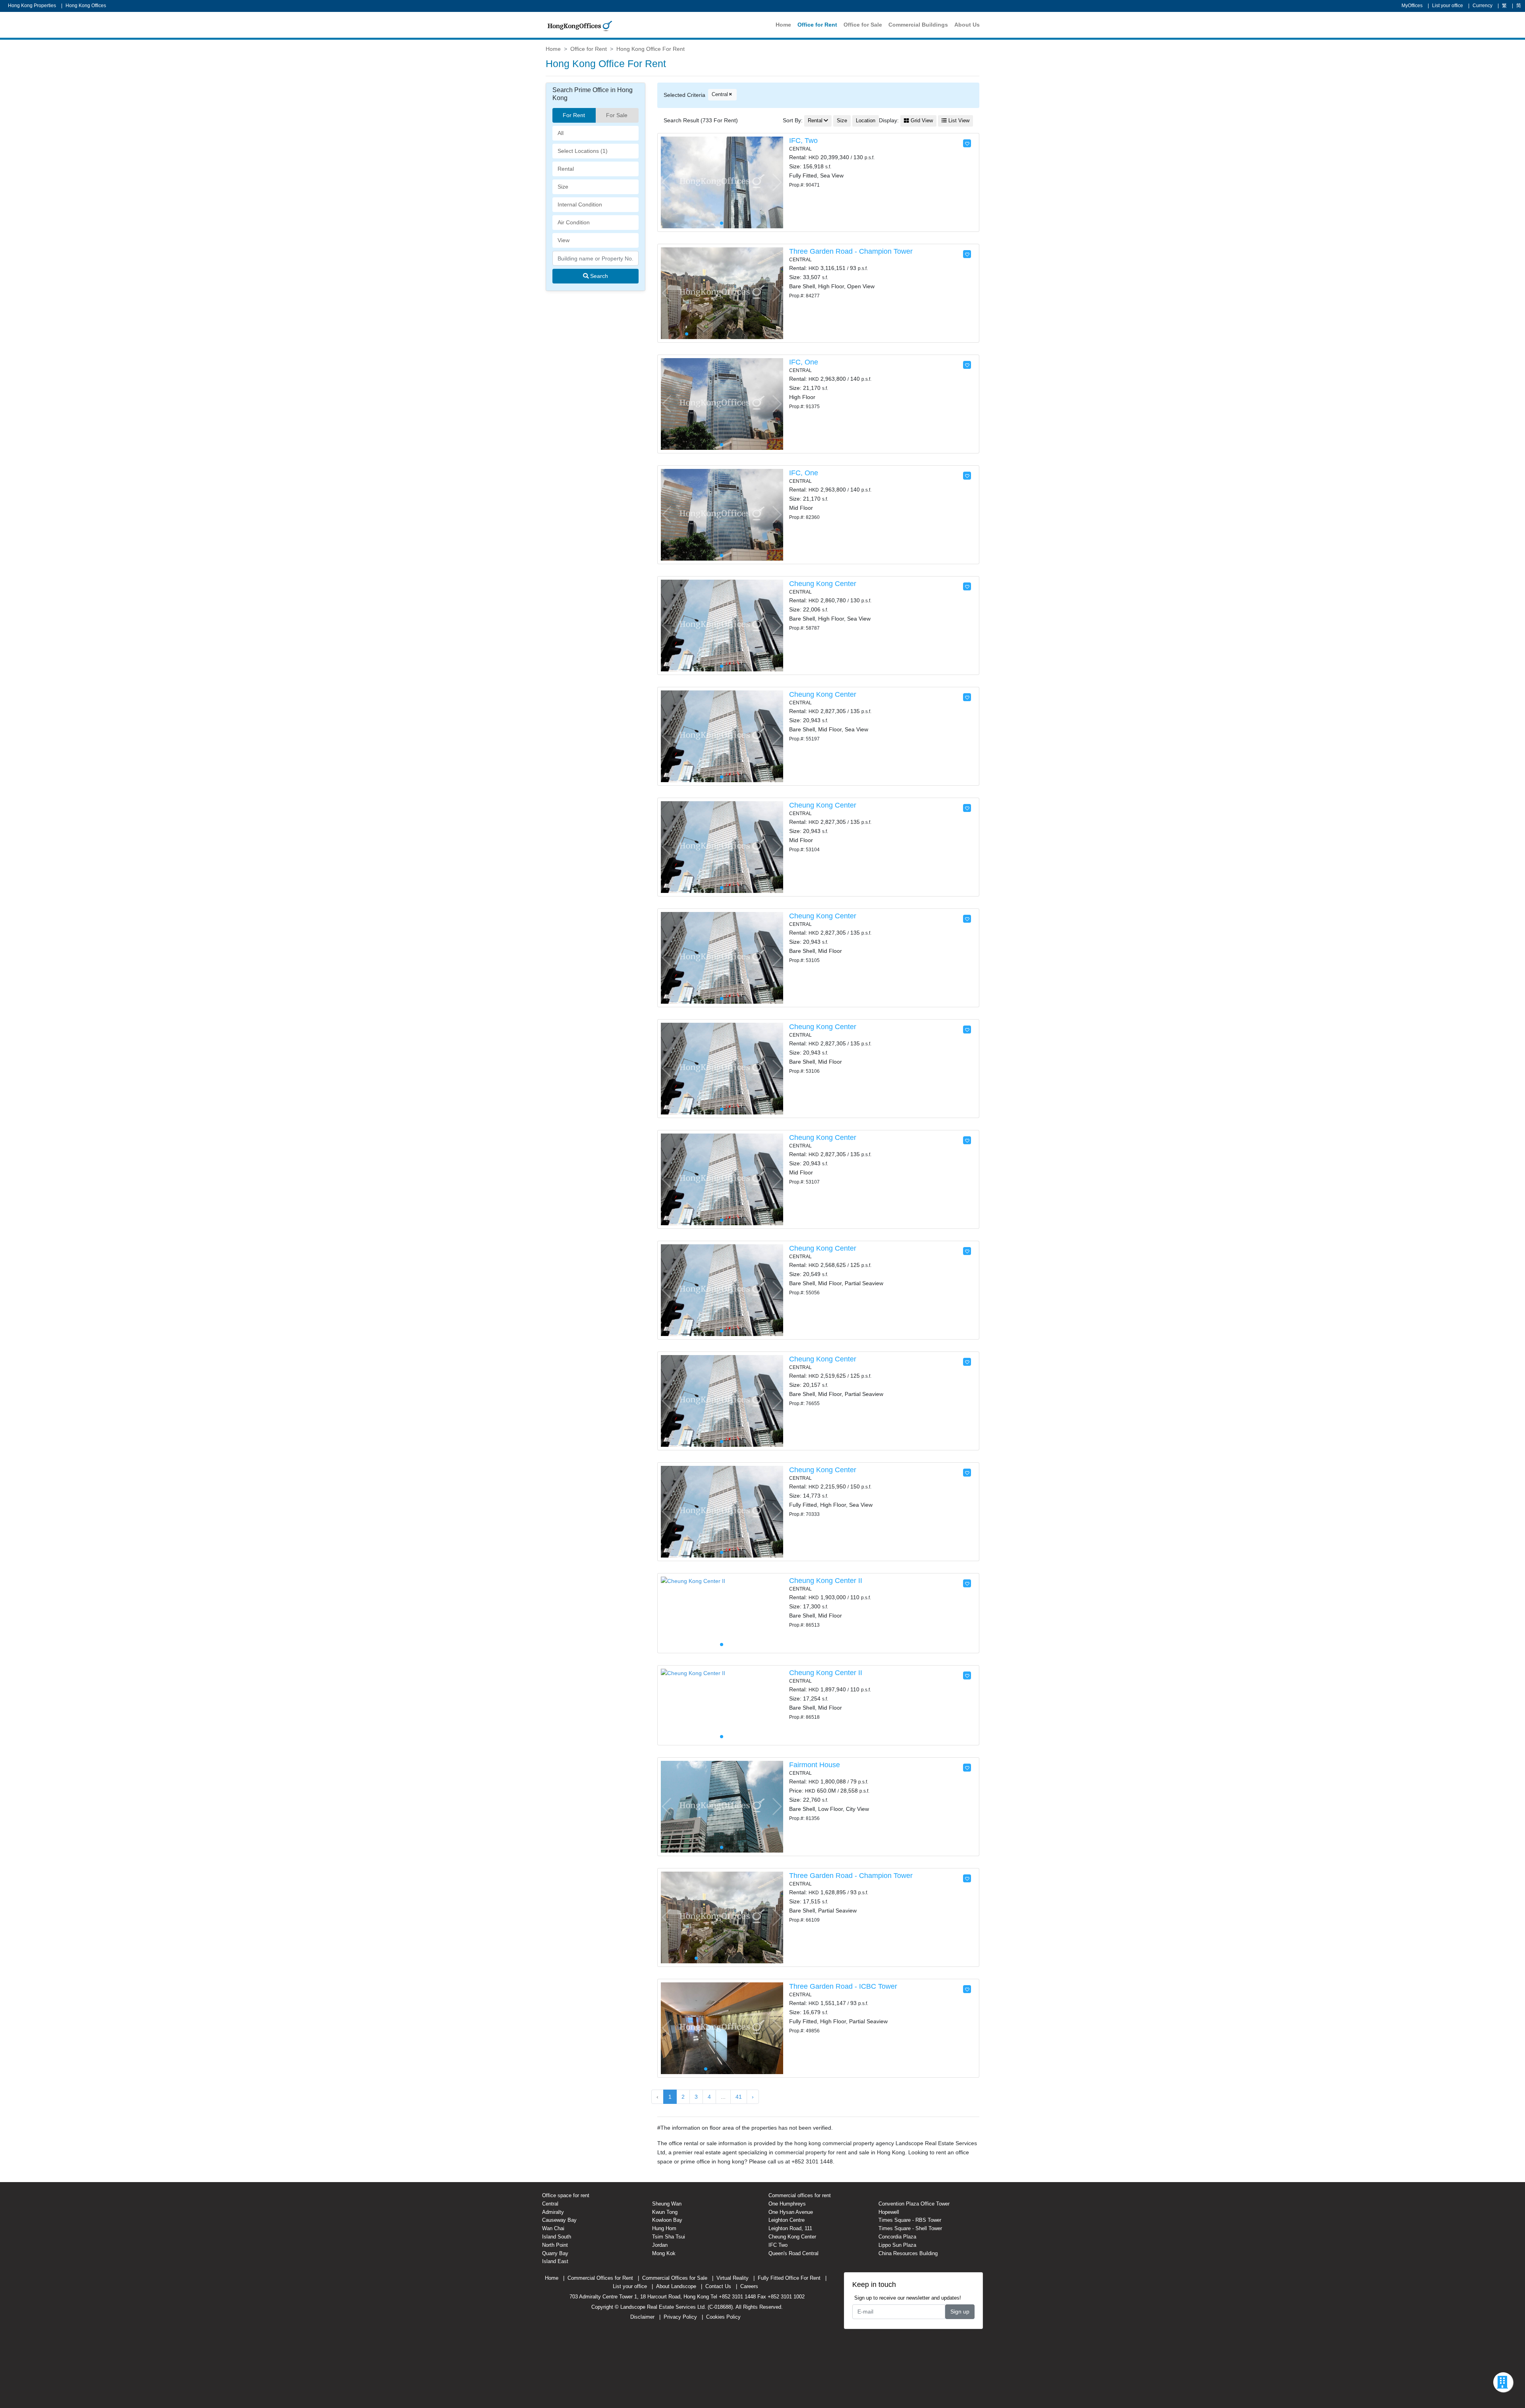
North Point (555, 2245)
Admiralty (553, 2212)
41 (739, 2097)
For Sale (617, 115)
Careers (749, 2286)
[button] (777, 182)
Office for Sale (863, 25)
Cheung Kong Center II (826, 1581)
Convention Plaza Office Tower (914, 2204)
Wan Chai (553, 2228)
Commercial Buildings (918, 25)
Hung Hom (664, 2228)
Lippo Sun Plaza (897, 2245)
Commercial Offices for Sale (675, 2278)
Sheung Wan (667, 2204)
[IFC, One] (722, 403)
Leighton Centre (787, 2220)
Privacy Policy (680, 2317)
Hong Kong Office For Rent (651, 49)
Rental (815, 121)
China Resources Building (908, 2253)
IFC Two (778, 2245)
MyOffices (1412, 6)
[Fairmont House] (722, 1806)
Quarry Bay (555, 2253)
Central (720, 94)
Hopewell (889, 2212)
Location (866, 121)
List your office (1448, 6)
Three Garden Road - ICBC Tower (843, 1986)
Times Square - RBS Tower (910, 2220)
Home (783, 25)
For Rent (574, 115)
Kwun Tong (665, 2212)
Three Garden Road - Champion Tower (851, 251)
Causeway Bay (559, 2220)
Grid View (921, 121)
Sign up (960, 2312)
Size (842, 121)
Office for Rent (817, 25)
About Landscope (676, 2286)
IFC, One (804, 362)
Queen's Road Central (793, 2253)
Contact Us (718, 2286)
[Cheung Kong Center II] (693, 1581)
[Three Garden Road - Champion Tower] (722, 293)
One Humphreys (787, 2204)
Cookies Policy (723, 2317)
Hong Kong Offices (86, 6)
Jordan (660, 2245)
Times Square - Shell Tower (910, 2228)
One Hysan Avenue (791, 2212)
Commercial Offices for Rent (600, 2278)
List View (958, 121)
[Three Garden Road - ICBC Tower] (722, 2028)
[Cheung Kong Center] (722, 625)
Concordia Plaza (897, 2237)
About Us (967, 25)
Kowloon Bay (667, 2220)
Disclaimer (642, 2317)
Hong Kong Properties (32, 6)
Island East (555, 2261)
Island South (557, 2237)
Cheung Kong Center (823, 584)
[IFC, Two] (722, 182)
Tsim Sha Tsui (669, 2237)
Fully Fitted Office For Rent (789, 2278)
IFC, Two (803, 141)
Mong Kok (664, 2253)
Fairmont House (815, 1765)
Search (598, 276)
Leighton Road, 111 (790, 2228)
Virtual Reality (733, 2278)
